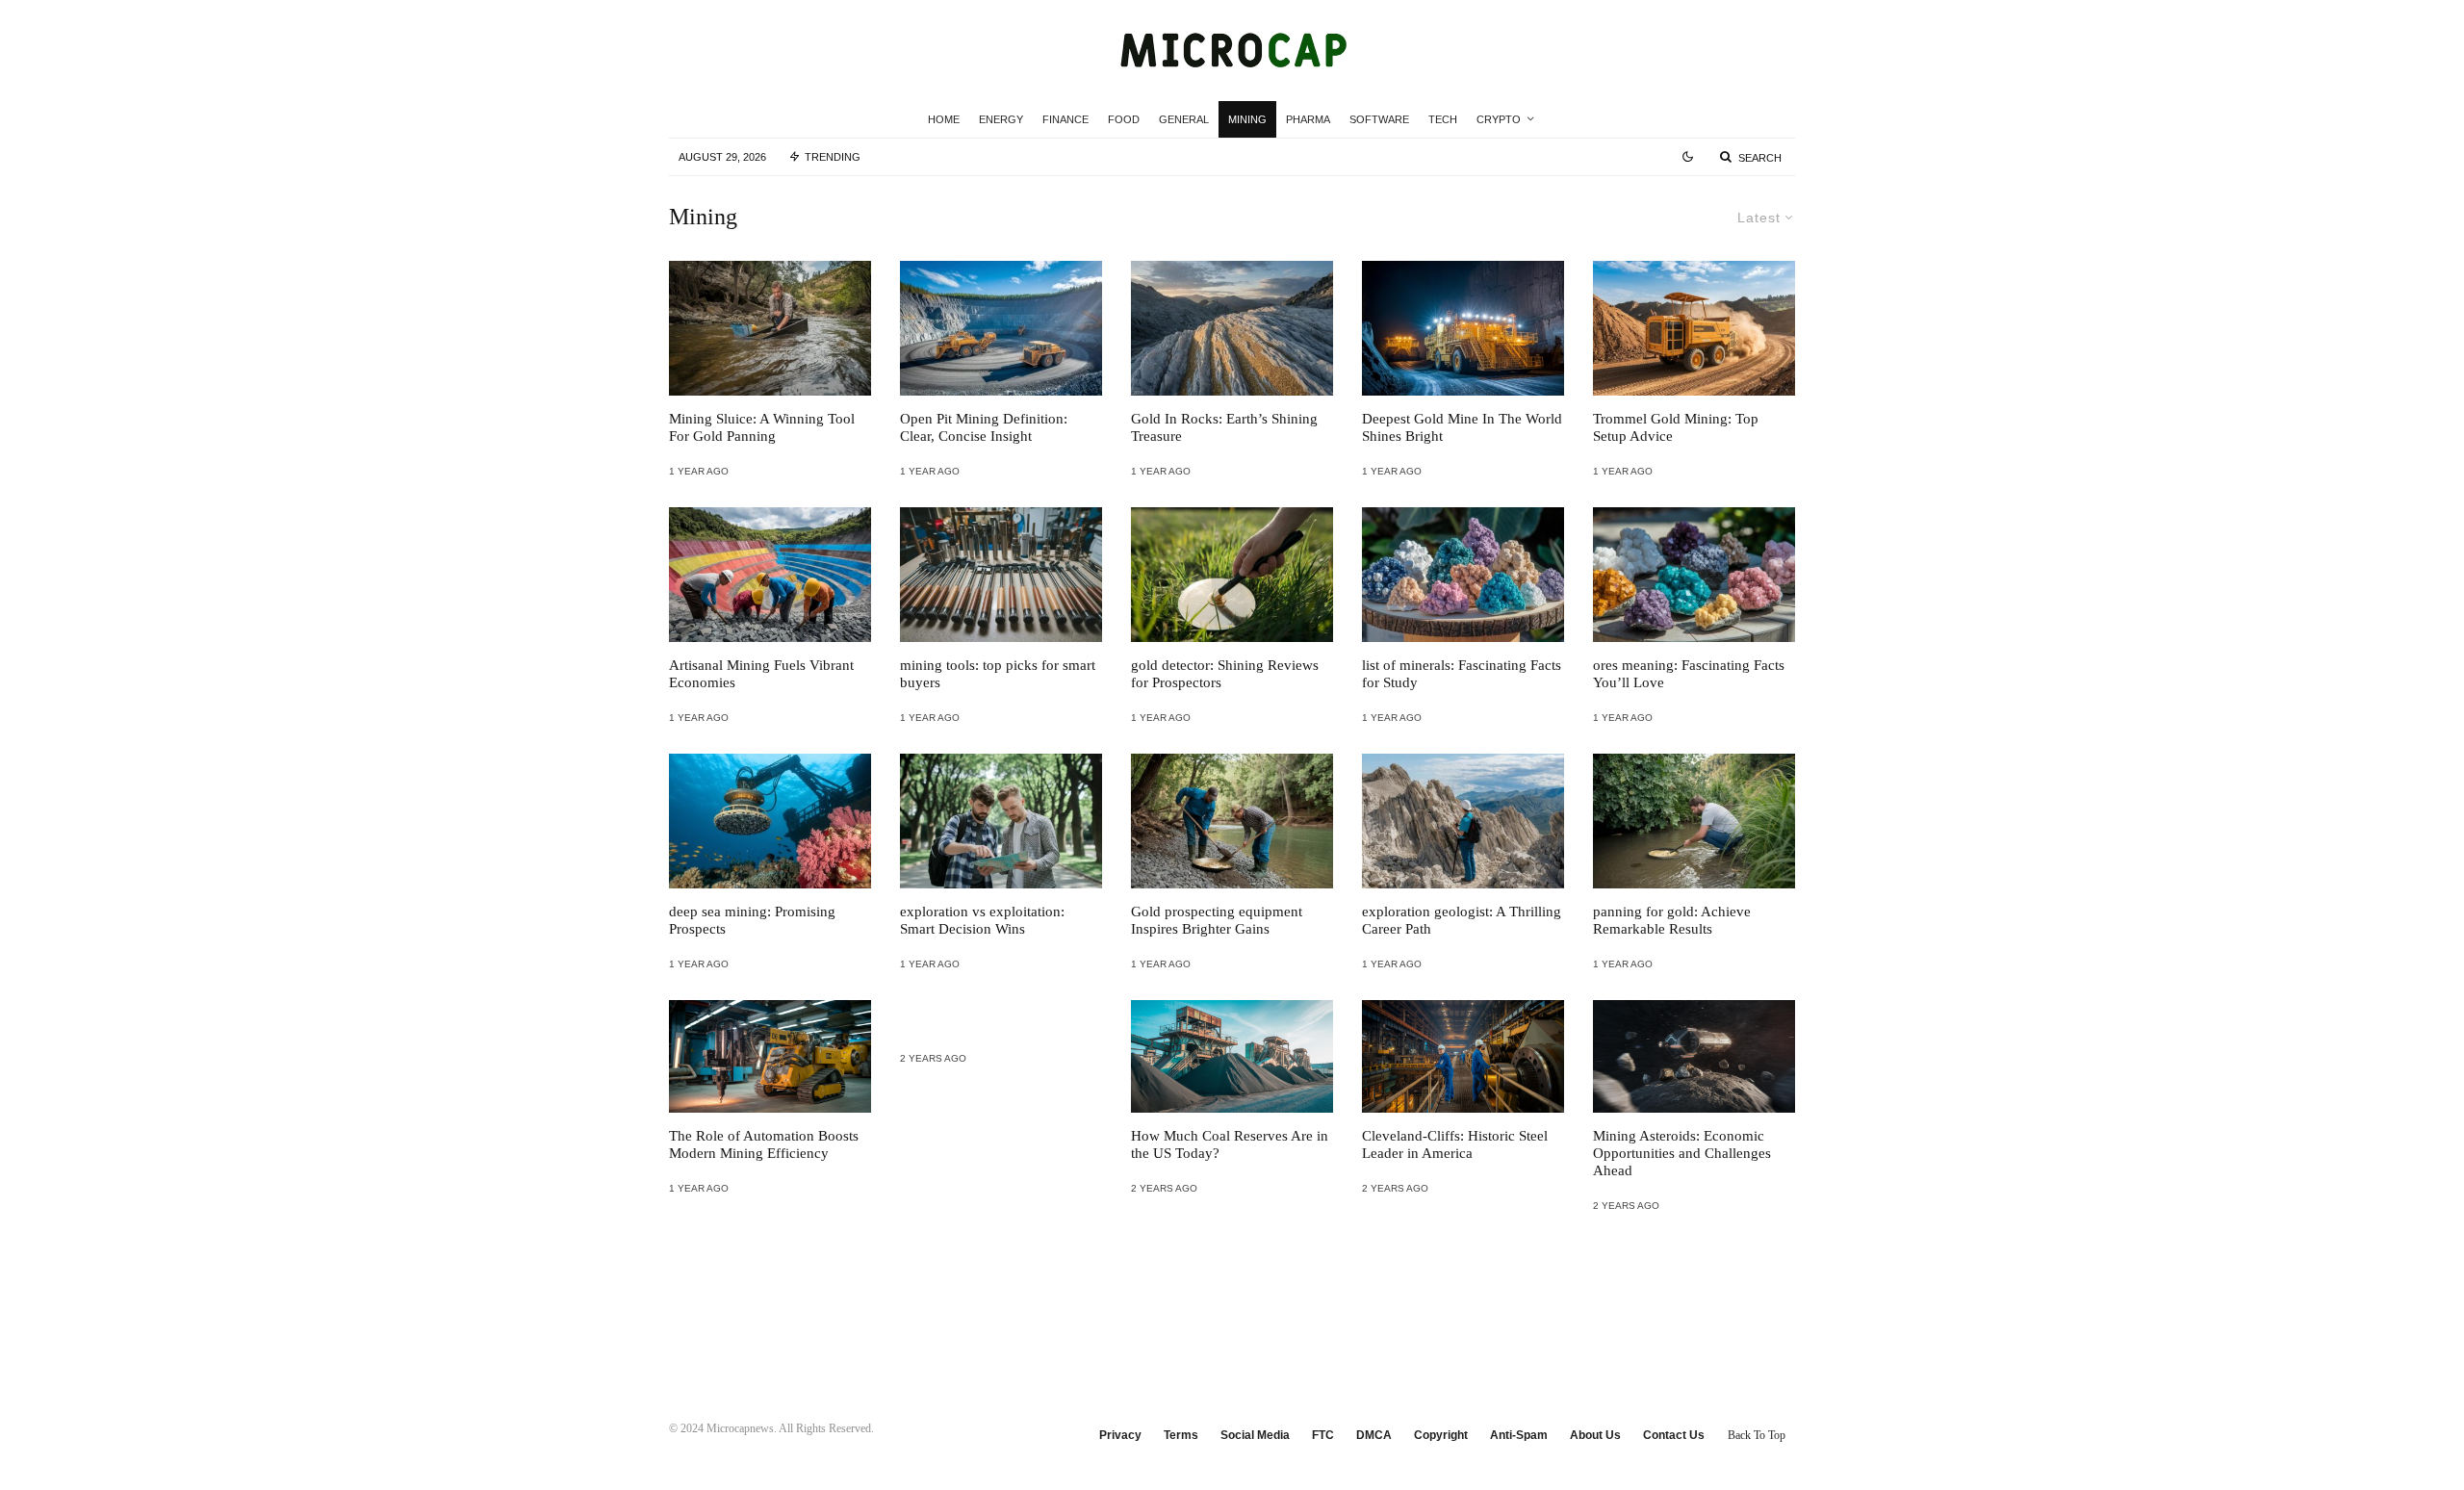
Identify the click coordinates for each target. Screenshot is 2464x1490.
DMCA (1374, 1435)
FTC (1323, 1435)
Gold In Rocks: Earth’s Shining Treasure (1224, 427)
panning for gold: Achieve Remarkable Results (1672, 920)
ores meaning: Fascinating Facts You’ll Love (1689, 674)
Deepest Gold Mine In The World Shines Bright (1462, 427)
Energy (1001, 119)
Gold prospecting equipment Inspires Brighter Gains (1217, 920)
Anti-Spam (1519, 1435)
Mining (1247, 119)
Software (1379, 119)
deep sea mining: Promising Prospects (752, 920)
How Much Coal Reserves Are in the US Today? (1230, 1144)
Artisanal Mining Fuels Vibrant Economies (761, 674)
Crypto (1499, 119)
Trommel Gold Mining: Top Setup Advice (1676, 427)
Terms (1181, 1435)
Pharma (1308, 119)
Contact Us (1674, 1435)
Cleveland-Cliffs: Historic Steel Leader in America (1455, 1144)
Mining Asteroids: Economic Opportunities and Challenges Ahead (1682, 1153)
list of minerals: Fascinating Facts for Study (1462, 674)
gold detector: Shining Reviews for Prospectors (1225, 674)
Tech (1443, 119)
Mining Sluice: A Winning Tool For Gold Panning (762, 427)
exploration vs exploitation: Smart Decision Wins (982, 920)
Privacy (1120, 1435)
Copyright (1441, 1435)
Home (944, 119)
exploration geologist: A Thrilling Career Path (1462, 920)
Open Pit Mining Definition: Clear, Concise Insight (984, 427)
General (1184, 119)
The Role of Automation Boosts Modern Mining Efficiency (764, 1144)
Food (1124, 119)
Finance (1065, 119)
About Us (1595, 1435)
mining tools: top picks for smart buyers (998, 674)
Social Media (1255, 1435)
